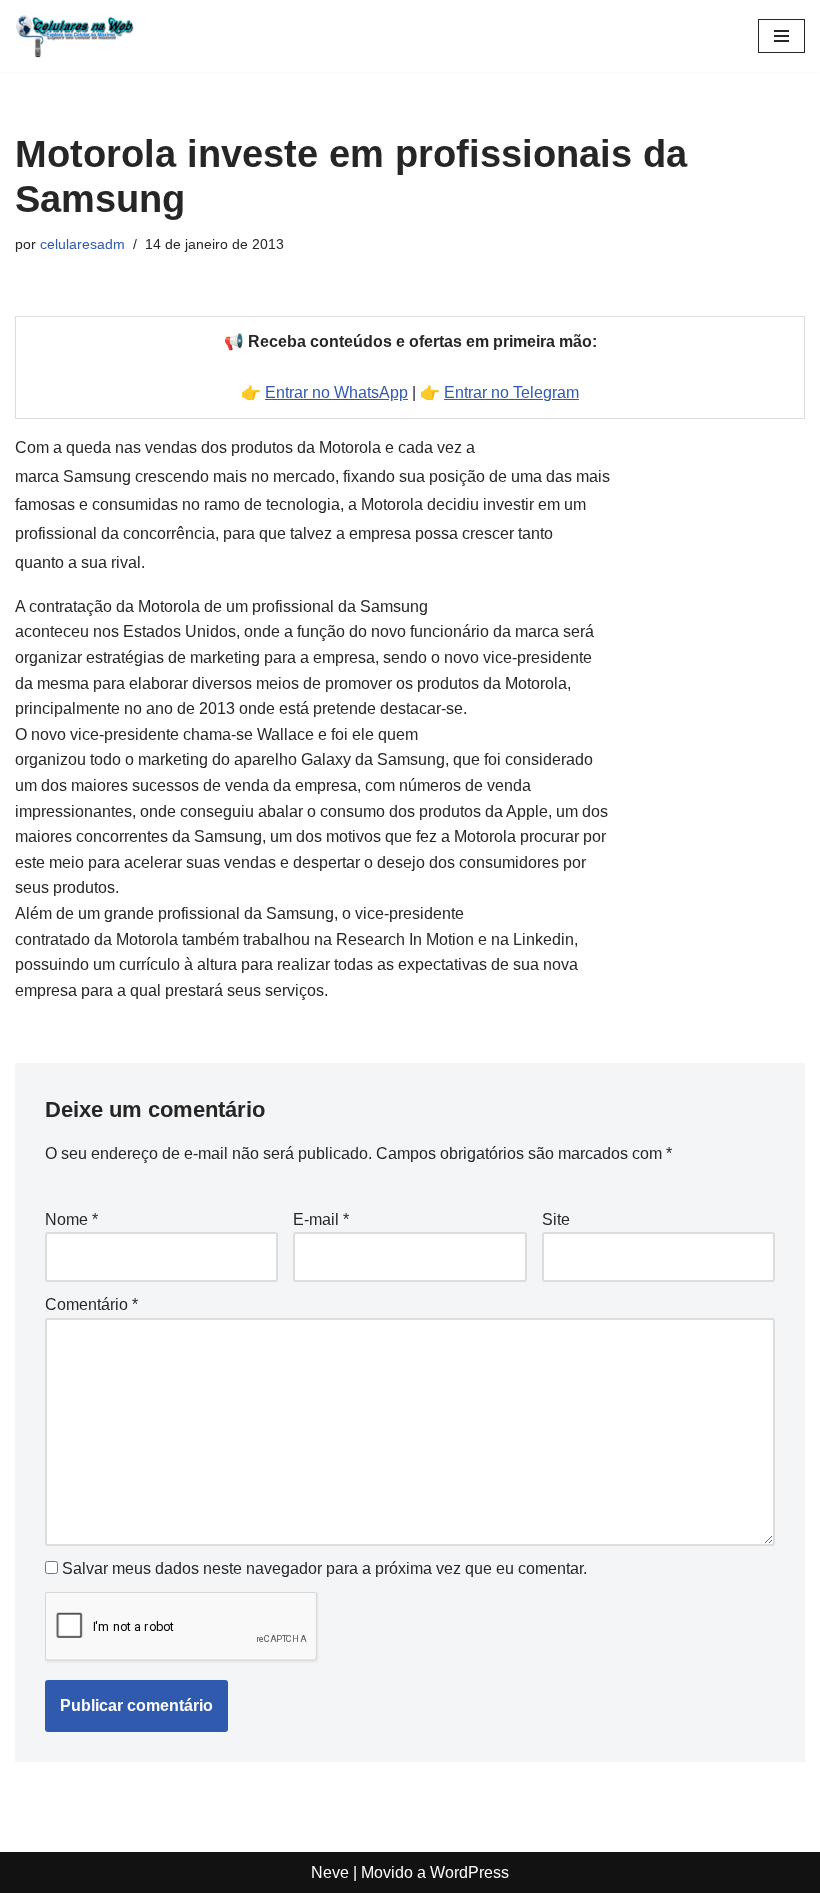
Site (556, 1219)
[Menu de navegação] (781, 36)
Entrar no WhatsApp (336, 392)
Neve (330, 1872)
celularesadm (82, 244)
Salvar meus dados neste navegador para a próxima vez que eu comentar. (324, 1568)
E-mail (321, 1219)
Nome (71, 1219)
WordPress (469, 1872)
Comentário (91, 1304)
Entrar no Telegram (511, 392)
